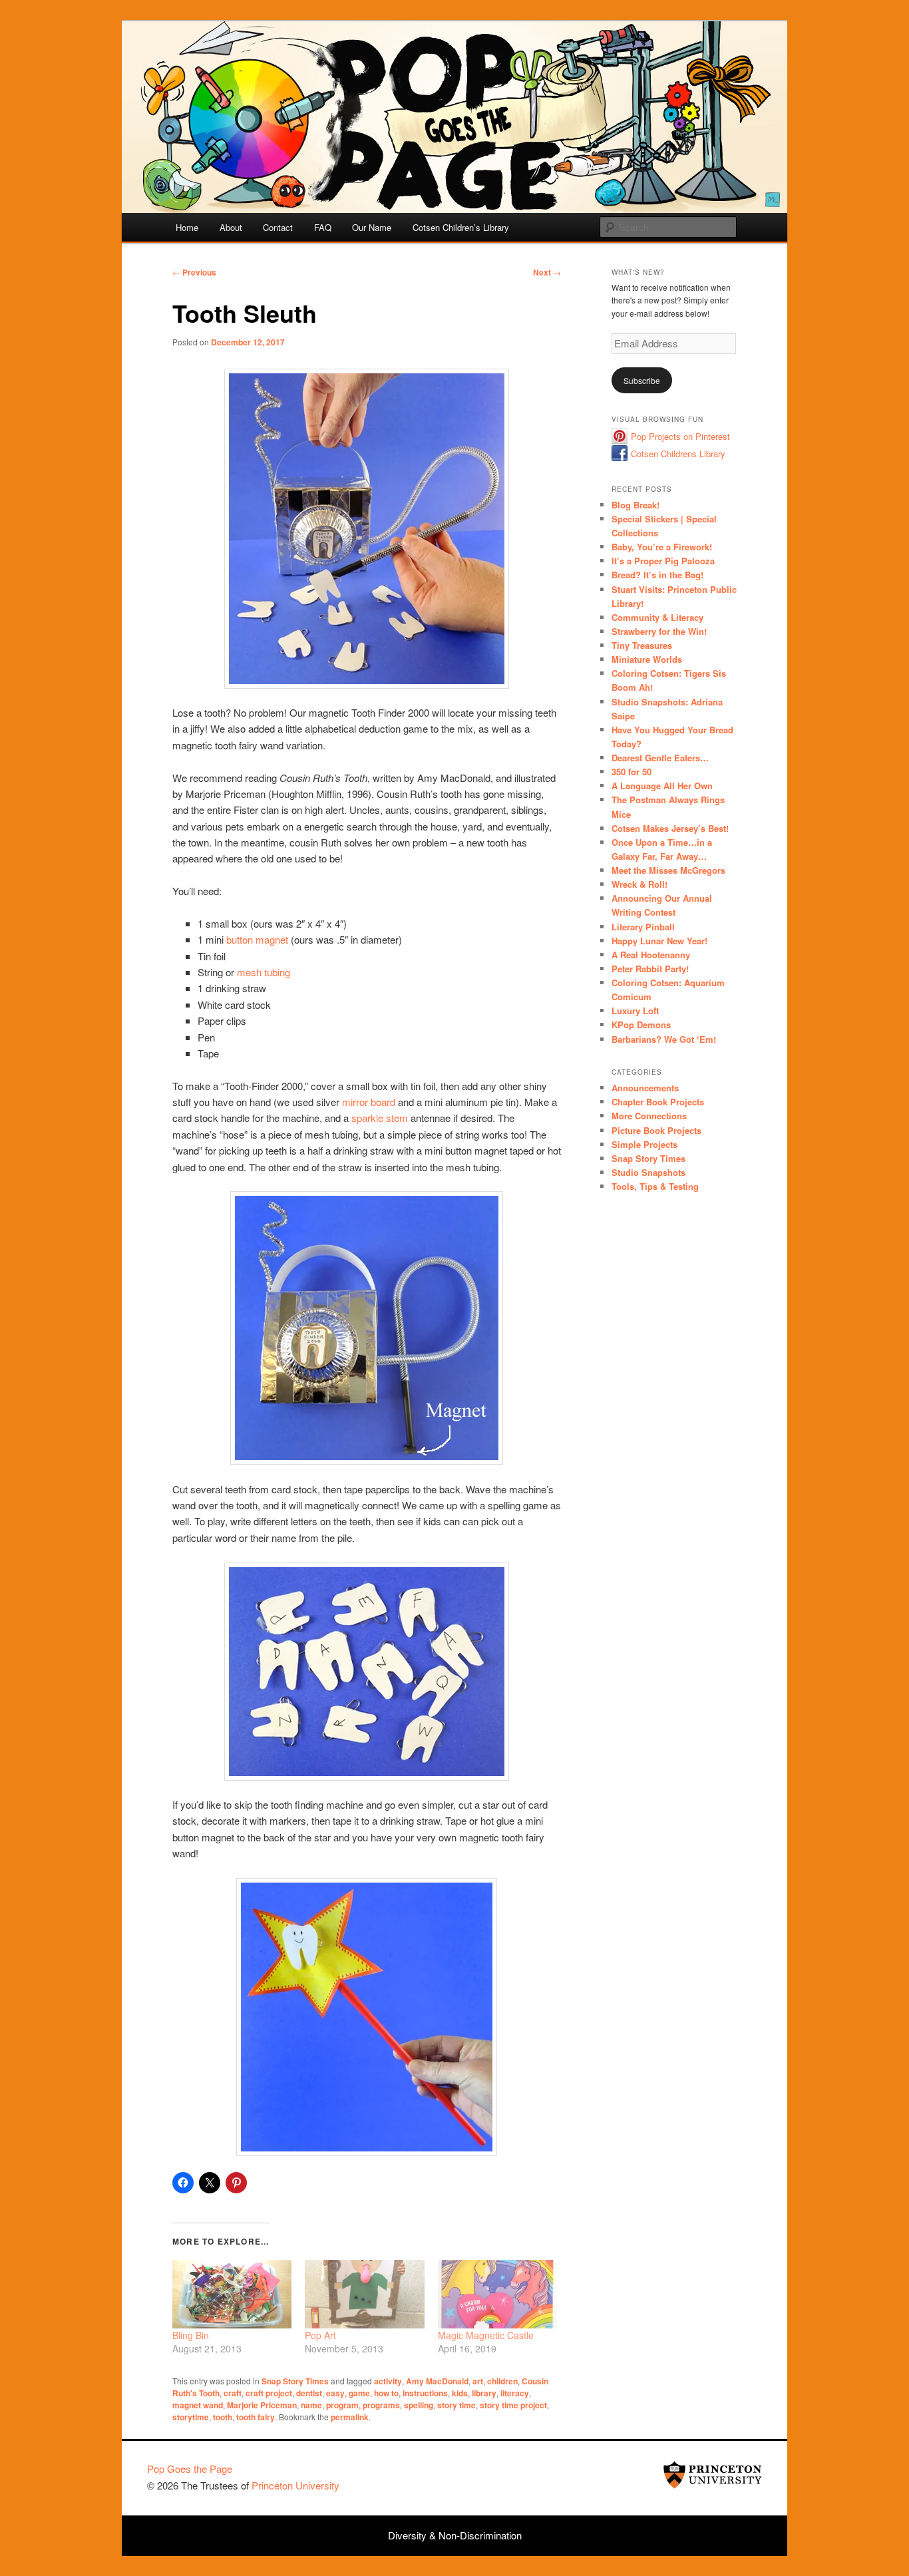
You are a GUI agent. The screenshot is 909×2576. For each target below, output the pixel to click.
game (359, 2393)
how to (386, 2393)
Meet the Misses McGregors (668, 870)
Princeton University (713, 2475)
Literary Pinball (643, 927)
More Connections (649, 1116)
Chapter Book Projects (658, 1102)
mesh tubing (264, 972)
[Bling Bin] (232, 2294)
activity (388, 2381)
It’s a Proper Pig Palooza (663, 561)
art (478, 2381)
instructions (425, 2393)
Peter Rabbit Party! (650, 969)
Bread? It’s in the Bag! (657, 575)
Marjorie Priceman (262, 2405)
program (342, 2405)
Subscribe (642, 380)
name (311, 2405)
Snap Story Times (295, 2381)
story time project (513, 2405)
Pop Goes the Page (190, 2469)
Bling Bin (191, 2335)
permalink (350, 2417)
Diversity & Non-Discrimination (455, 2535)
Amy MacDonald (437, 2381)
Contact (278, 227)
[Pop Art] (364, 2294)
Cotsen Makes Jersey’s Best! (670, 828)
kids (460, 2393)
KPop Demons (641, 1024)
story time (456, 2405)
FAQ (323, 227)
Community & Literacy (657, 617)
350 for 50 (632, 772)
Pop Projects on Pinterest (680, 436)
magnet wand (198, 2405)
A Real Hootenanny (651, 955)
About (231, 227)
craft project (269, 2393)
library (484, 2393)
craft (233, 2393)
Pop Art (320, 2335)
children (502, 2381)
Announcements (645, 1088)
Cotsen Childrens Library (678, 454)
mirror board (369, 1102)
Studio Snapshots (648, 1172)
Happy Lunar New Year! (659, 941)
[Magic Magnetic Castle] (497, 2294)
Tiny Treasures (642, 645)
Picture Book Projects (656, 1130)
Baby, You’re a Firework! (662, 547)
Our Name (372, 227)
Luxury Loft (635, 1011)
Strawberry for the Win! (659, 631)
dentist (309, 2393)
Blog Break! (636, 505)
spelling (419, 2405)
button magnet (257, 939)
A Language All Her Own (662, 786)
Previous (194, 272)
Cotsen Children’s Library (461, 227)
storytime (191, 2417)
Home (187, 227)
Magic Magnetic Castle (486, 2335)
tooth (223, 2417)
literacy (515, 2393)
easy (335, 2393)
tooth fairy (256, 2417)
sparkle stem (380, 1118)
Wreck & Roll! (639, 884)
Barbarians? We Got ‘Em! (664, 1039)
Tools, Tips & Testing (655, 1186)
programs (381, 2405)
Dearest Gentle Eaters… (660, 758)
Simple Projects (644, 1144)
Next (547, 272)
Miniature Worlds (647, 659)
